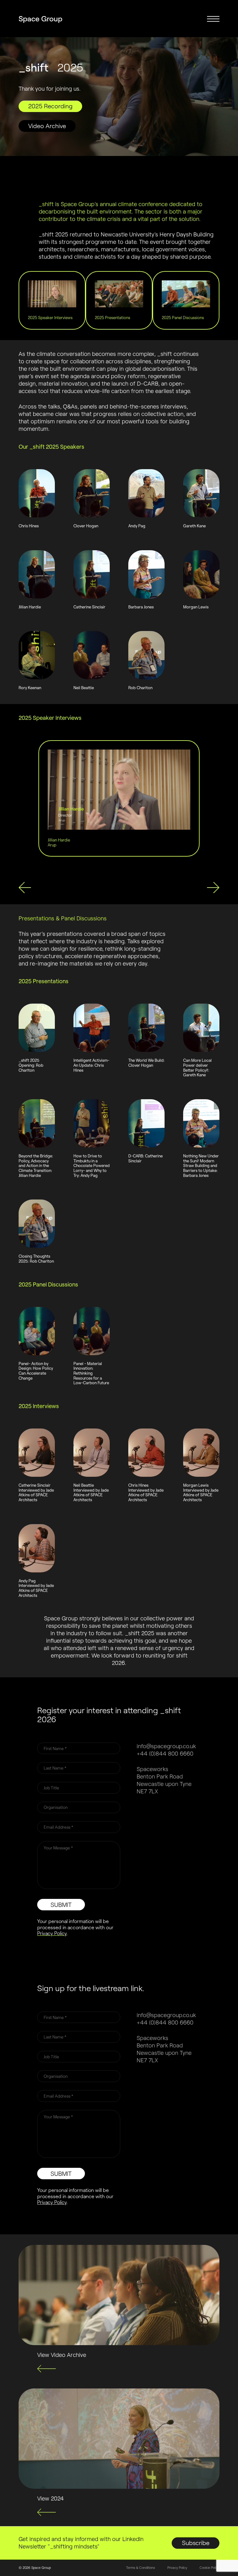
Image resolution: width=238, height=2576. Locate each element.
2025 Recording (50, 106)
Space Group (40, 19)
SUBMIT (61, 1905)
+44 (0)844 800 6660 (165, 1753)
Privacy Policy (52, 1933)
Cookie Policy (209, 2568)
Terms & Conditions (141, 2568)
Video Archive (47, 126)
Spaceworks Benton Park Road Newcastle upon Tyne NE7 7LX (164, 1780)
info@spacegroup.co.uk (166, 1746)
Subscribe (196, 2543)
